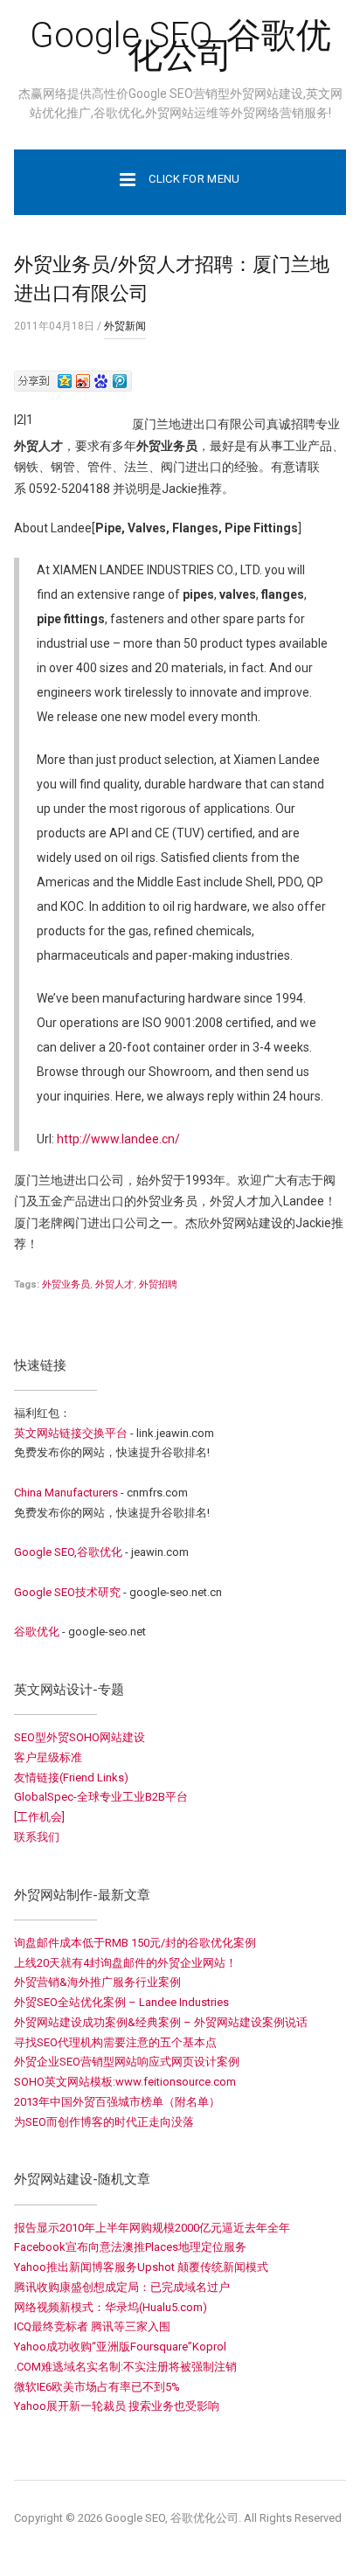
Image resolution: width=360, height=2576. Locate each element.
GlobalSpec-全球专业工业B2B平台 (101, 1797)
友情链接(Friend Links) (71, 1778)
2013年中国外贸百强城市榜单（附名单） (117, 2102)
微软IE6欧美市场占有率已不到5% (97, 2387)
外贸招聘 (158, 1285)
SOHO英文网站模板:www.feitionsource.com (125, 2082)
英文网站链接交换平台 (71, 1433)
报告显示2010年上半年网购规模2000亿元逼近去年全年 (152, 2228)
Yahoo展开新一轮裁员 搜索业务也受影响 (117, 2406)
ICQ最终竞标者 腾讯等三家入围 (92, 2326)
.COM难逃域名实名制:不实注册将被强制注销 (125, 2367)
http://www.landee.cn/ (118, 1139)
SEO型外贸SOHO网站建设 (80, 1737)
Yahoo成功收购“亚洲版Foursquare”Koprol (120, 2347)
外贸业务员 (66, 1285)
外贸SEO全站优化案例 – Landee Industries (121, 2002)
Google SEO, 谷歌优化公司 (180, 45)
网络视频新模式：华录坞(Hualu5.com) (111, 2307)
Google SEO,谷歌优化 (68, 1552)
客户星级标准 (48, 1757)
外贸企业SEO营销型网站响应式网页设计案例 (127, 2062)
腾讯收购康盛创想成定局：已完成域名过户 (122, 2287)
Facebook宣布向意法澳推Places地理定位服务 (130, 2247)
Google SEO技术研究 (67, 1592)
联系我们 (37, 1837)
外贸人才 (114, 1285)
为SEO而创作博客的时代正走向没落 (104, 2122)
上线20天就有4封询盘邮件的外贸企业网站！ (125, 1963)
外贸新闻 (125, 326)
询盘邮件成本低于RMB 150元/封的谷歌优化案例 (135, 1943)
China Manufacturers (66, 1493)
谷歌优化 (37, 1632)
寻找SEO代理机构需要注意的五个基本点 (115, 2042)
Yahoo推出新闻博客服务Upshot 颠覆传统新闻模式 (141, 2267)
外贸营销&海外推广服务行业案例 (97, 1982)
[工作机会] (39, 1817)
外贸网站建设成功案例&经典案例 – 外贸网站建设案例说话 (161, 2022)
